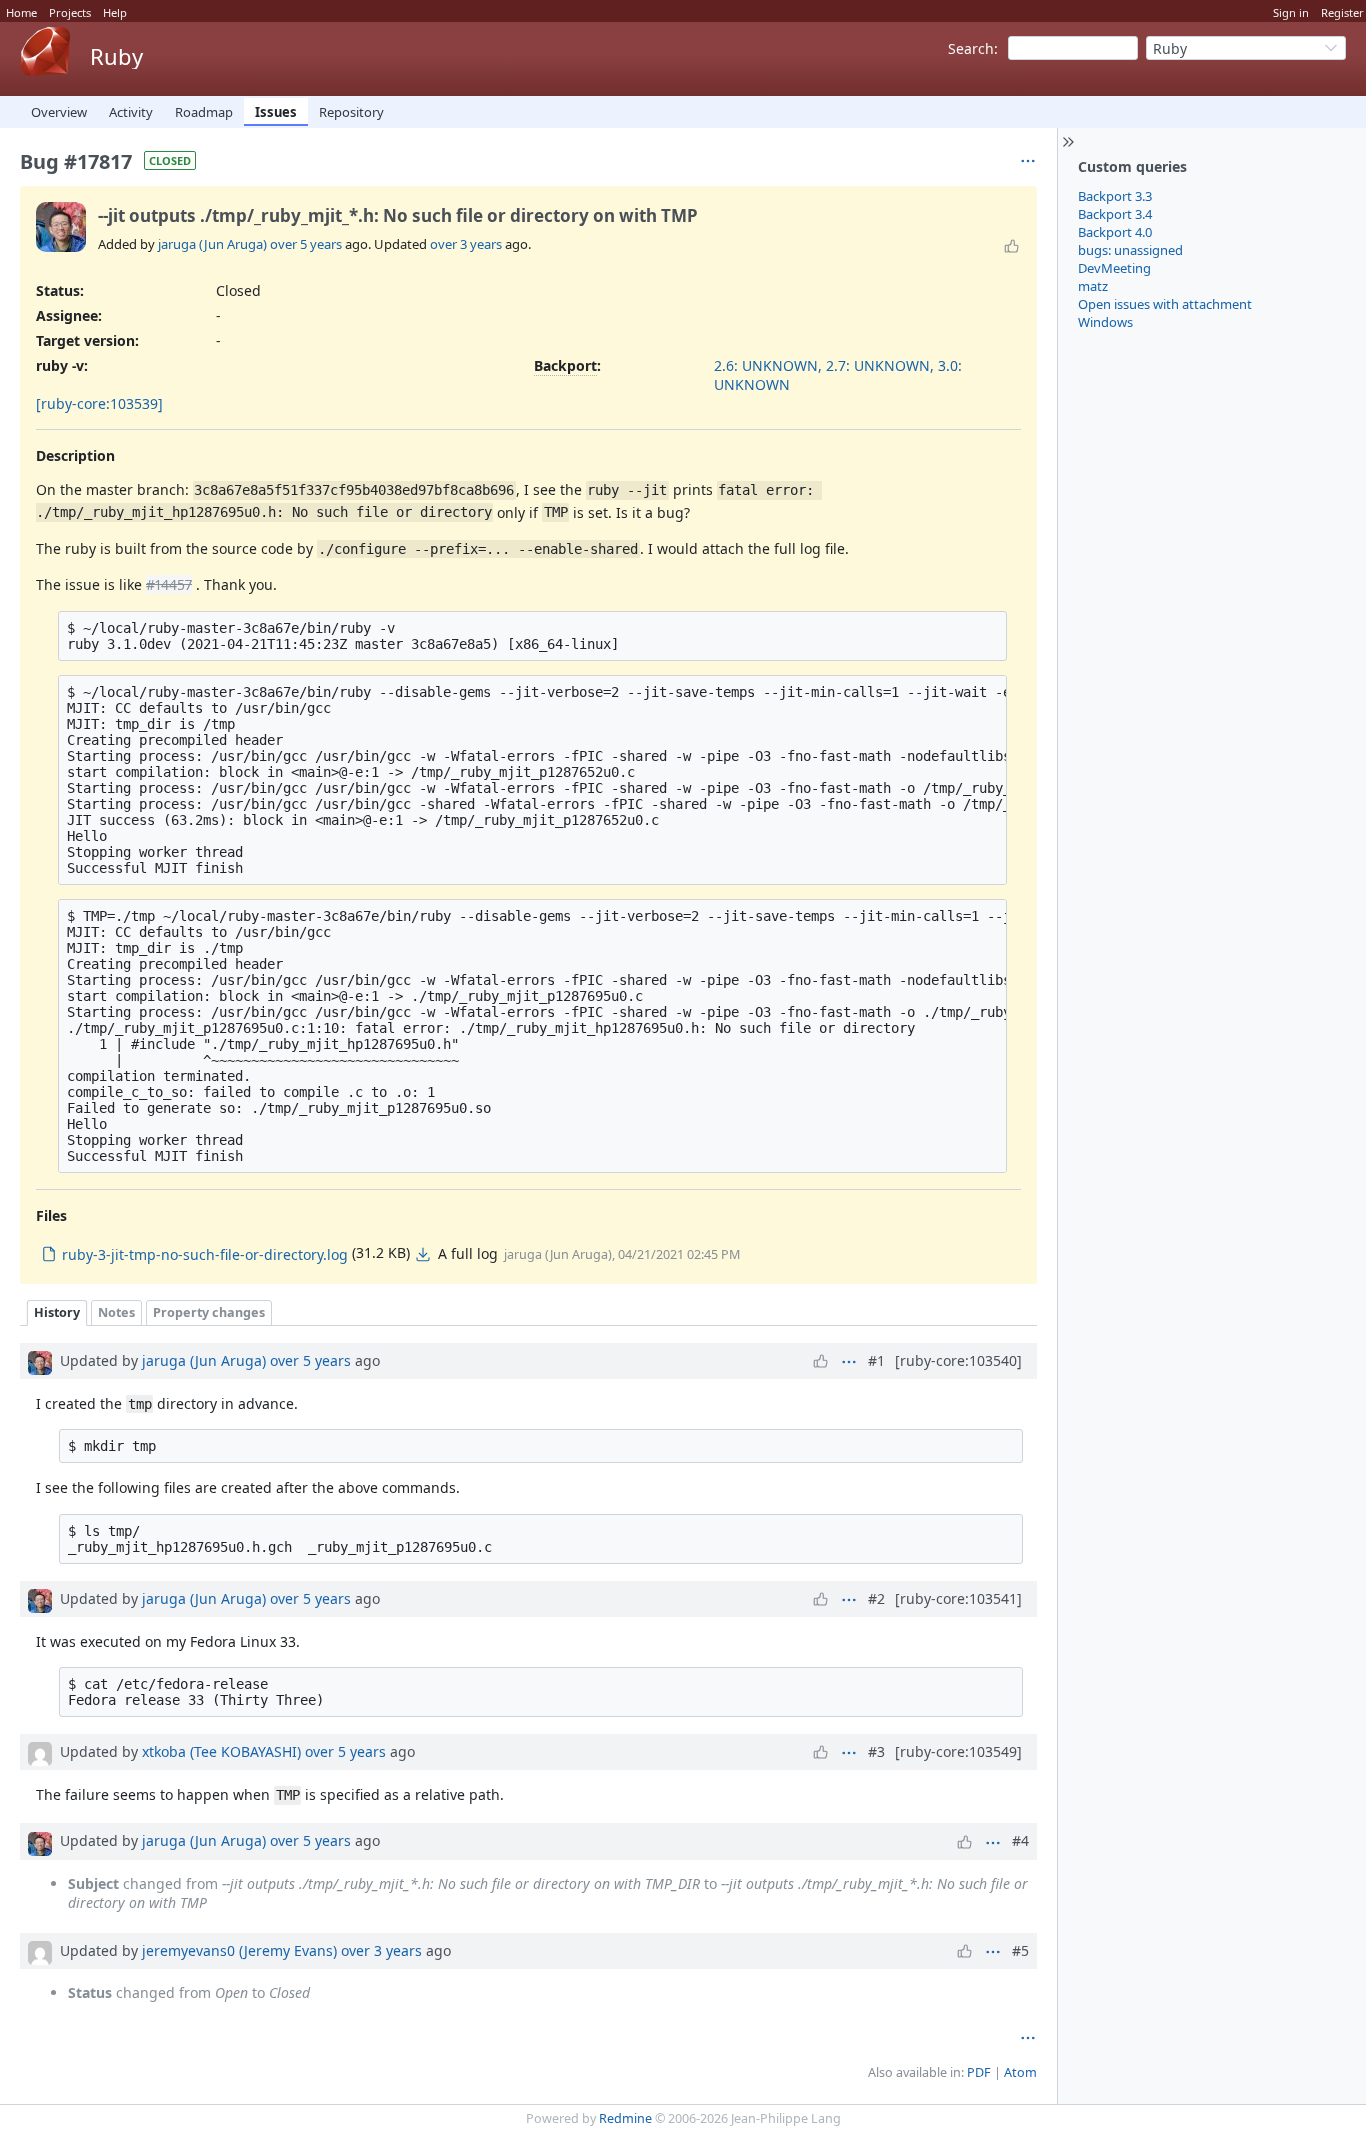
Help (115, 12)
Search (971, 48)
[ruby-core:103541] (958, 1598)
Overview (59, 112)
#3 (876, 1751)
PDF (979, 2072)
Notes (116, 1312)
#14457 (169, 584)
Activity (131, 112)
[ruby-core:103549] (958, 1751)
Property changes (209, 1312)
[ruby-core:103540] (958, 1360)
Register (1342, 12)
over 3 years (466, 244)
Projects (70, 12)
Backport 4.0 (1115, 232)
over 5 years (306, 244)
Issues (276, 112)
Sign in (1291, 12)
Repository (351, 112)
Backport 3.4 (1115, 214)
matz (1093, 286)
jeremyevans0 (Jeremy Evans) (239, 1950)
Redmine (625, 2118)
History (57, 1312)
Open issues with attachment (1165, 304)
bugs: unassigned (1130, 250)
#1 (876, 1360)
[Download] (423, 1254)
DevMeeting (1114, 268)
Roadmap (204, 112)
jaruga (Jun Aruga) (212, 244)
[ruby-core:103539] (99, 403)
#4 (1020, 1840)
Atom (1020, 2072)
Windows (1105, 322)
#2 (876, 1598)
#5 (1020, 1950)
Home (21, 12)
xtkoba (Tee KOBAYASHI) (221, 1751)
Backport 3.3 (1115, 196)
